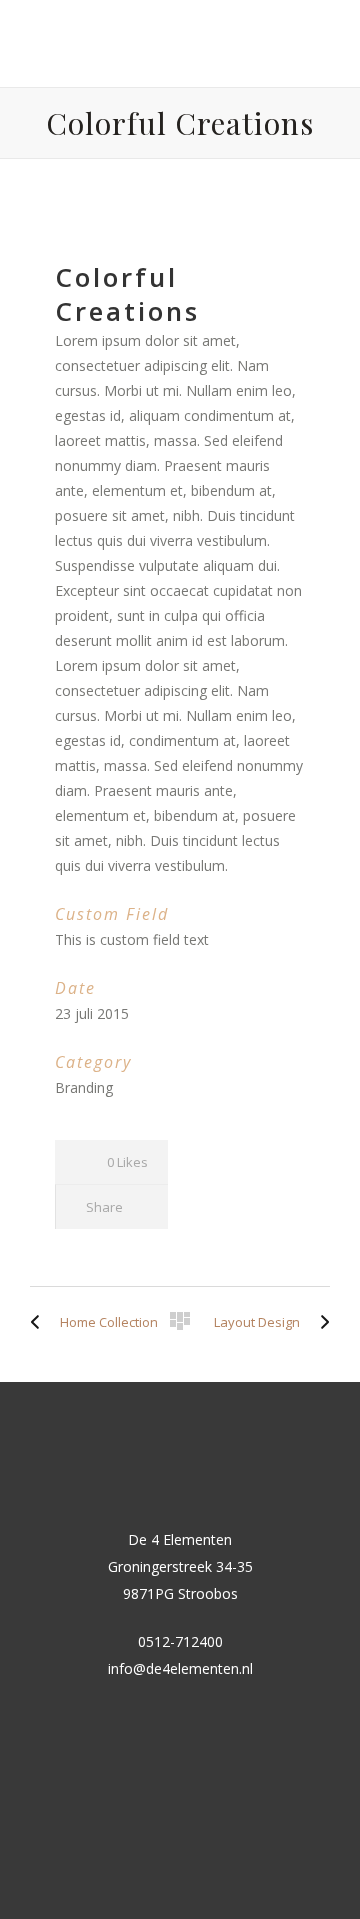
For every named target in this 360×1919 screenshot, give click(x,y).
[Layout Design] (320, 1322)
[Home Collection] (40, 1322)
